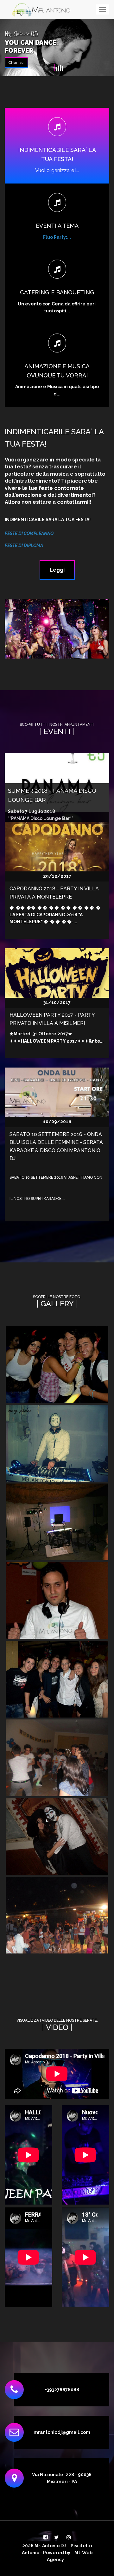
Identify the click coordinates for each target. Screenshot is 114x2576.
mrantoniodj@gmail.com (62, 2432)
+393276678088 (62, 2390)
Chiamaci (16, 63)
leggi (57, 570)
